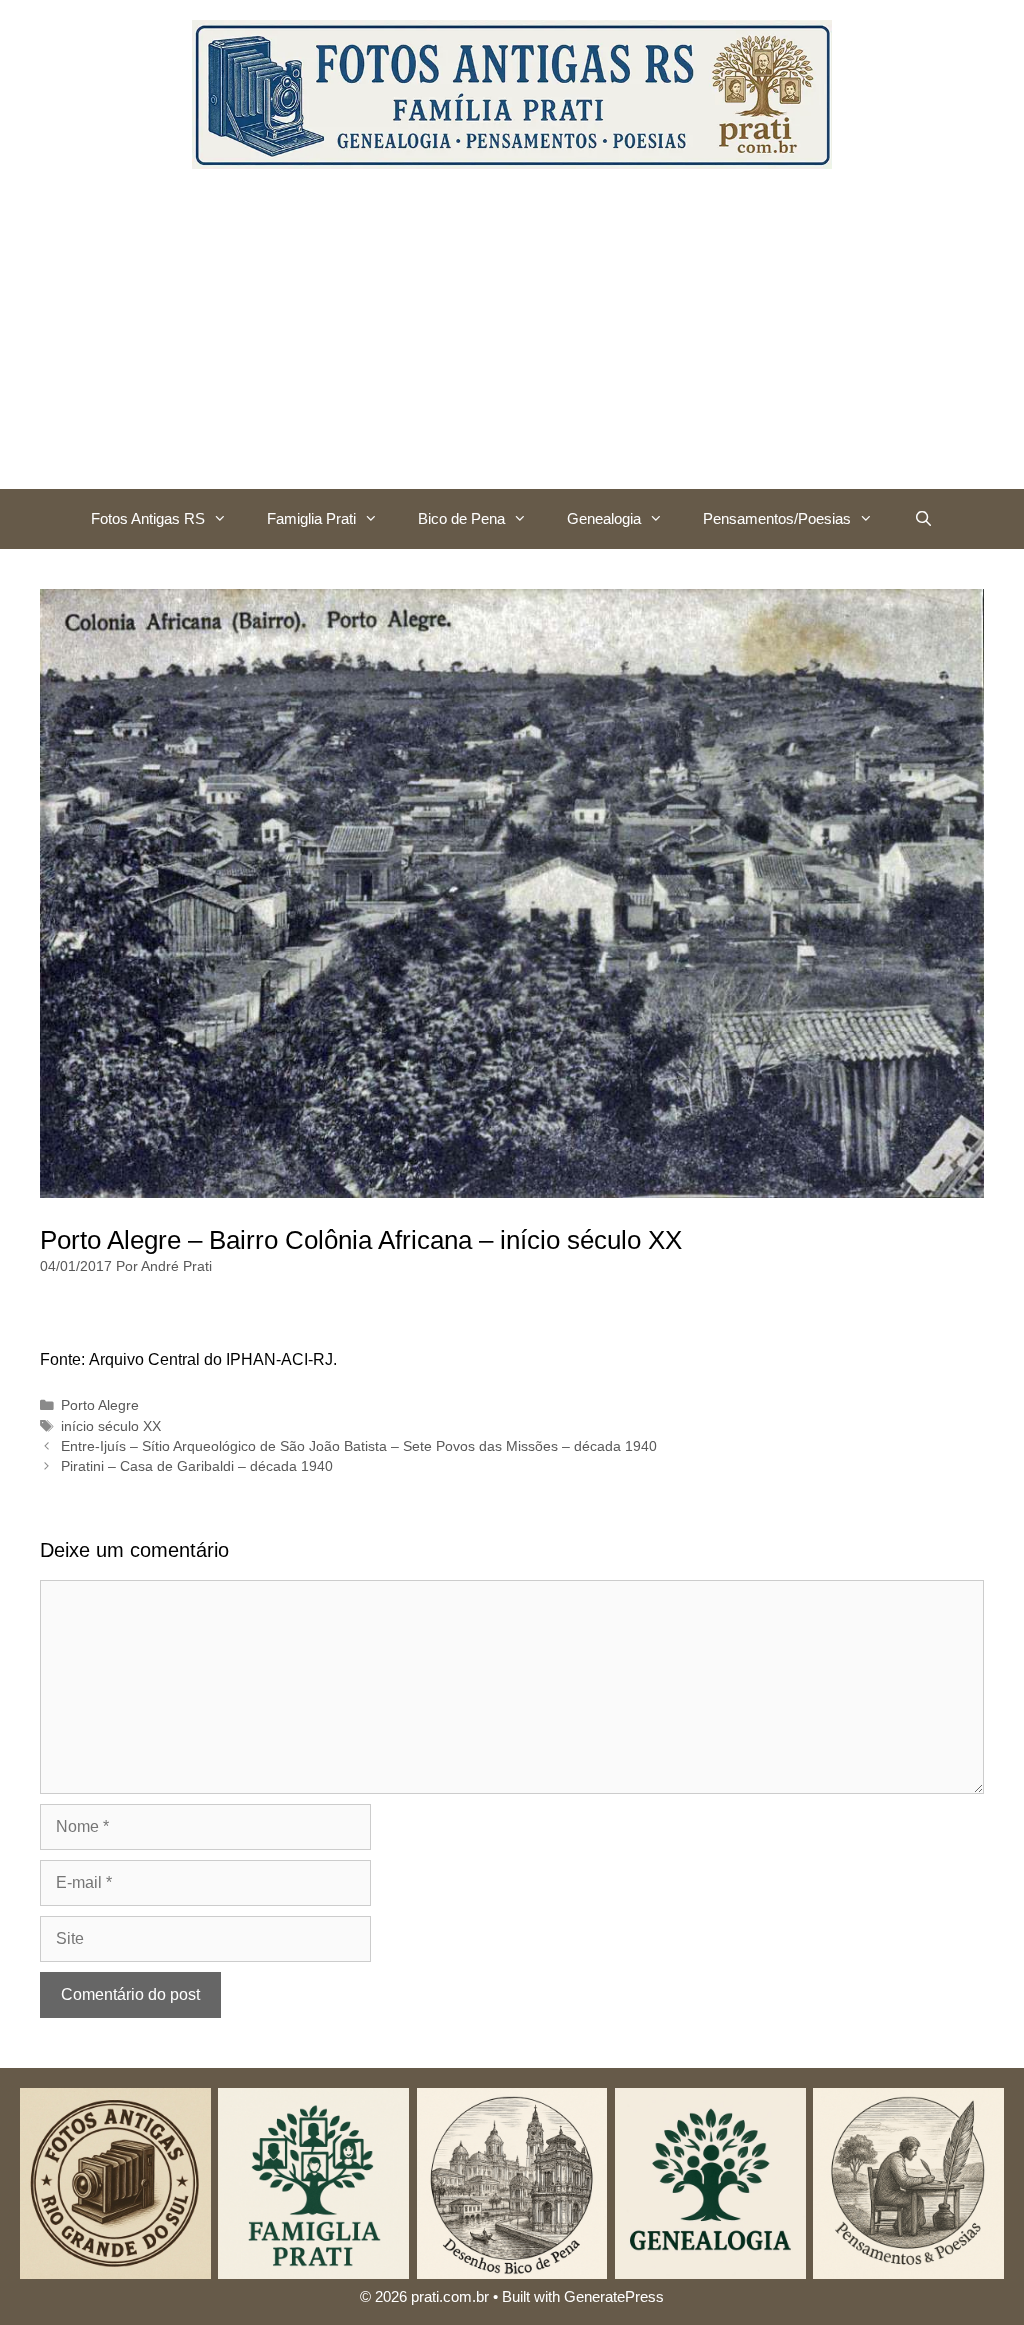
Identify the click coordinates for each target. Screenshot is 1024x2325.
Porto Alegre (100, 1405)
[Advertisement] (512, 339)
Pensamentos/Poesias (777, 518)
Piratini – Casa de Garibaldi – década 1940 (197, 1466)
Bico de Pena (461, 518)
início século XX (111, 1426)
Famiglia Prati (311, 518)
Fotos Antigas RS (148, 518)
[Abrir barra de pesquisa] (922, 519)
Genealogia (604, 518)
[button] (226, 519)
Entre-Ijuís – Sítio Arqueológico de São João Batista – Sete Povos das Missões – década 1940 (359, 1446)
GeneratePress (614, 2296)
